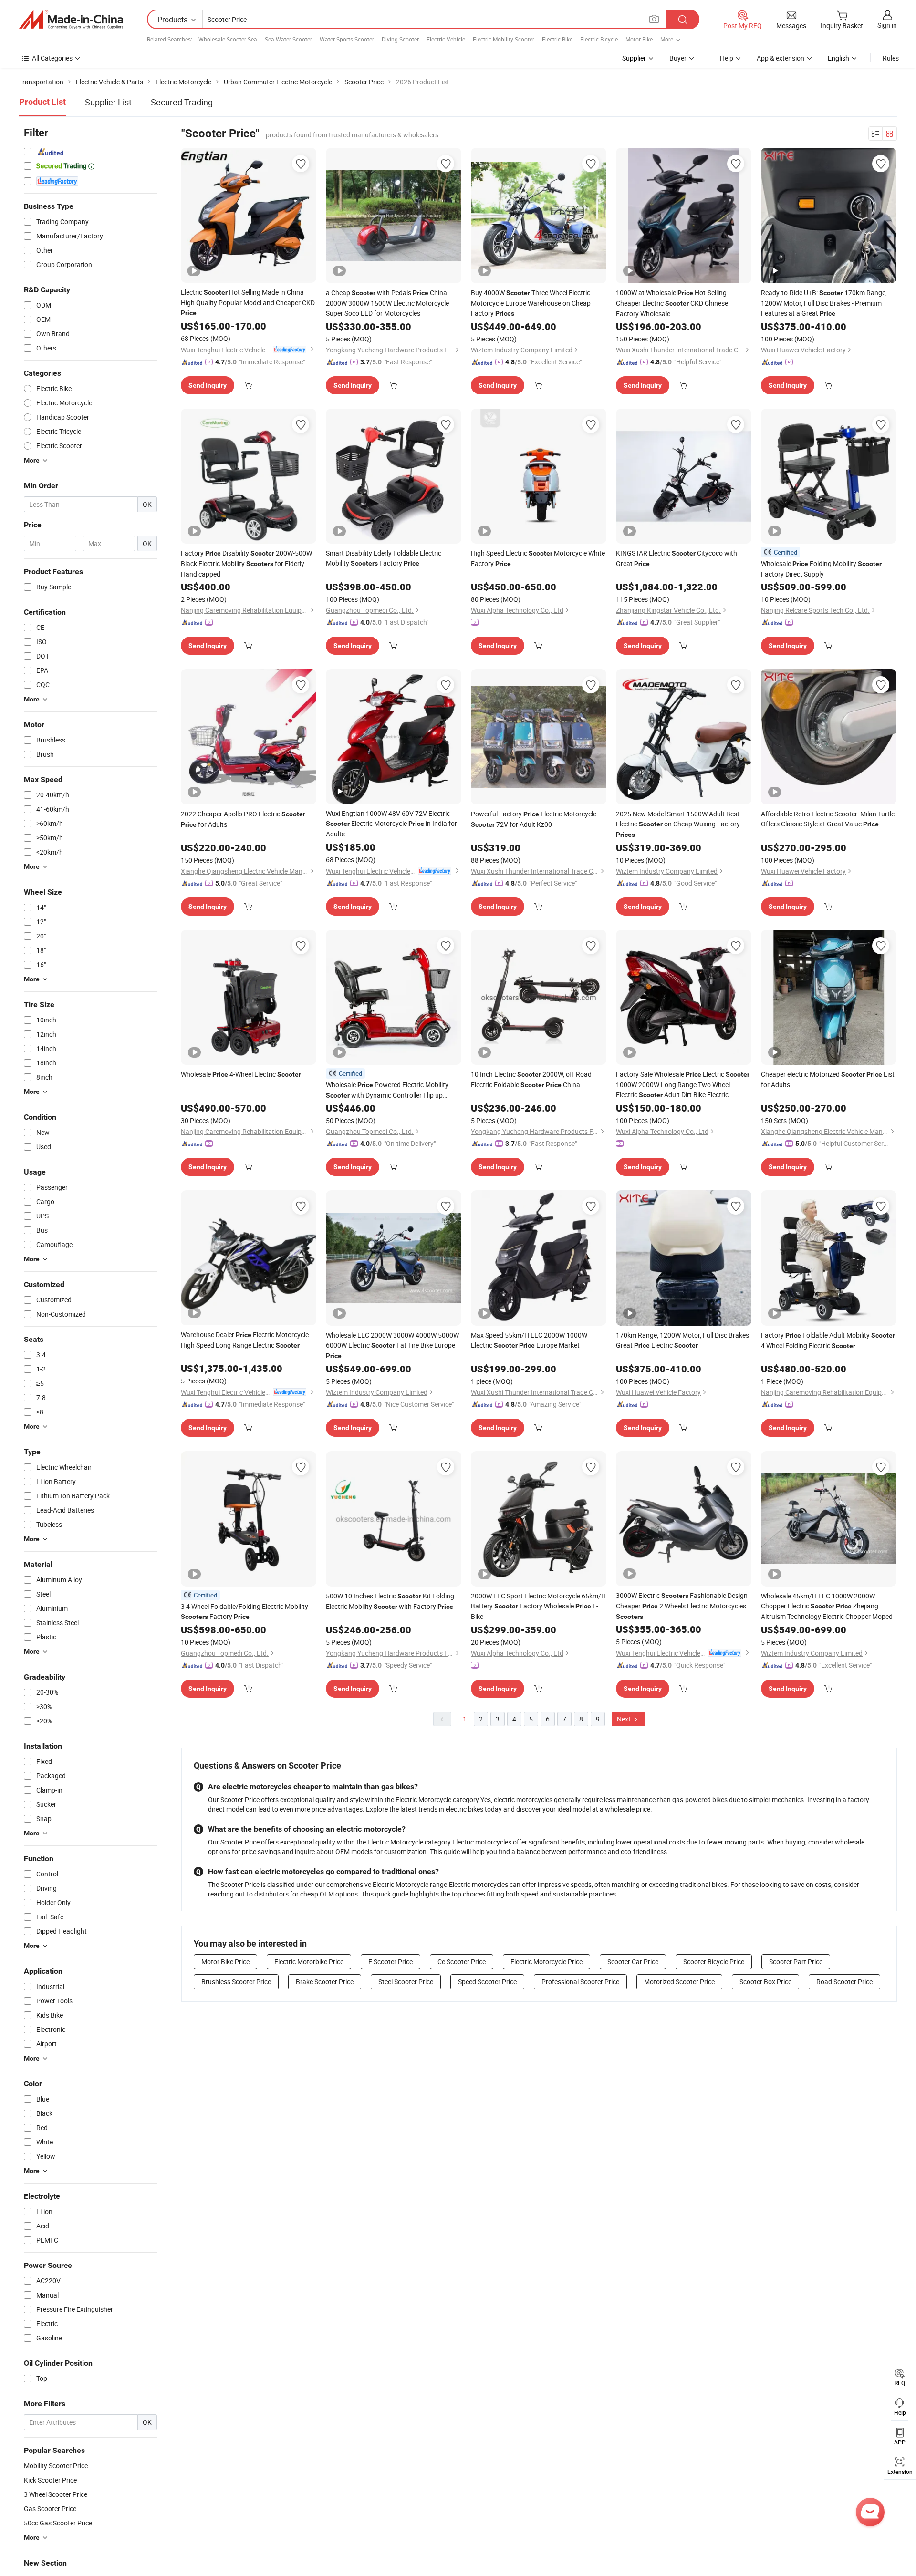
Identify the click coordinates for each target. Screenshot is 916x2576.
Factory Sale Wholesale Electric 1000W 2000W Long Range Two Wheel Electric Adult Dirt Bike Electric (683, 1085)
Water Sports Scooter (347, 39)
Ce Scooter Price (462, 1962)
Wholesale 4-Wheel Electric (241, 1074)
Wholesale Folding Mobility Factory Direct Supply (821, 569)
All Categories (52, 58)
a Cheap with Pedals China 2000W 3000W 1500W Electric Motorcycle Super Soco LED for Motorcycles (387, 303)
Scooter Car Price (633, 1962)
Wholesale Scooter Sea (228, 39)
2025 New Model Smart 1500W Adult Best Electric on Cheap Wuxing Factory (678, 824)
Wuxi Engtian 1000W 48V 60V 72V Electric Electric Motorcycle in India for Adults (391, 824)
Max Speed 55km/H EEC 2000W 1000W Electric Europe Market (529, 1340)
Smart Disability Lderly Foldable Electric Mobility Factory (384, 558)
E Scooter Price (390, 1962)
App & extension (781, 58)
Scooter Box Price (765, 1982)
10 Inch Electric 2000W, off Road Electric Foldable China (531, 1079)
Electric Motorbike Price (309, 1962)
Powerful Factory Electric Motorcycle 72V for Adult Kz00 (534, 819)
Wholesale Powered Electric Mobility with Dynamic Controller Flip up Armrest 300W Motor (387, 1090)
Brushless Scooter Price (236, 1982)
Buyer (678, 58)
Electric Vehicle (446, 39)
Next (625, 1719)
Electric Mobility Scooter (504, 39)
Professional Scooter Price (580, 1982)
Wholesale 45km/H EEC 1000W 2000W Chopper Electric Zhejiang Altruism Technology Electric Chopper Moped (827, 1606)
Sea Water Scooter (288, 39)
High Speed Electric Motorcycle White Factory (538, 558)
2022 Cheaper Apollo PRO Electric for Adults (243, 819)
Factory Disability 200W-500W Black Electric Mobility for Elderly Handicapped (246, 563)
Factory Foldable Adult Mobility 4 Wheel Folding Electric (828, 1340)
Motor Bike (639, 39)
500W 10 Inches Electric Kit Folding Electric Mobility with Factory (390, 1601)
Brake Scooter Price (325, 1982)
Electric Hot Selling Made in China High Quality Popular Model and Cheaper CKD (248, 302)
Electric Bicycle (599, 39)
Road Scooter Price (844, 1982)
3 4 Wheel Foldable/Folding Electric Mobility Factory (245, 1611)
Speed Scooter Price (487, 1982)
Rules (891, 58)
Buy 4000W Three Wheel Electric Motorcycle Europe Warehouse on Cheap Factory (531, 303)
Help (727, 58)
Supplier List (108, 102)
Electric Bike (557, 39)
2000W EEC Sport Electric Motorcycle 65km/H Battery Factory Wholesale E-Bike (538, 1606)
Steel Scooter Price (406, 1982)
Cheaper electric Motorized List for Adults (828, 1079)
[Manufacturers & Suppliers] (71, 20)
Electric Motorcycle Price (546, 1962)
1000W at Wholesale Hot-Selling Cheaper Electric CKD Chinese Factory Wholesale (672, 303)
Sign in (887, 25)
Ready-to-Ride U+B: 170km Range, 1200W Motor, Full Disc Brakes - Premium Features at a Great (824, 303)
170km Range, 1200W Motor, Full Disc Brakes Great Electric (682, 1340)
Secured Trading (182, 102)
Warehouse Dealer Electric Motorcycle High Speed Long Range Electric (245, 1340)
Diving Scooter (400, 39)
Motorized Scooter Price (679, 1982)
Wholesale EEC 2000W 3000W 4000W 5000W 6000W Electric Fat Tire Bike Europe (392, 1345)
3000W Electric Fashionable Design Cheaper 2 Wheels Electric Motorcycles (682, 1606)
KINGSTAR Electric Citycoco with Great (677, 558)
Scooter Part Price (796, 1962)
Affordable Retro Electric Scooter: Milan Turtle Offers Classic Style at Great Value (828, 819)
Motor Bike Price (225, 1962)
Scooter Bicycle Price (714, 1962)
